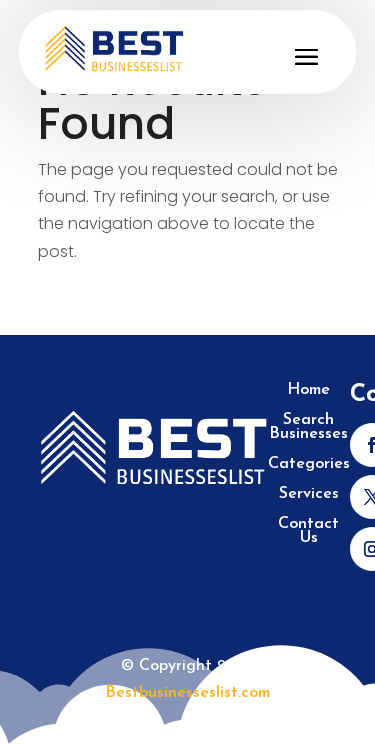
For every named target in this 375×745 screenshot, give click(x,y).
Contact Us (308, 531)
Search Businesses (308, 427)
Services (309, 494)
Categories (309, 464)
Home (308, 390)
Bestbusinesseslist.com (187, 693)
